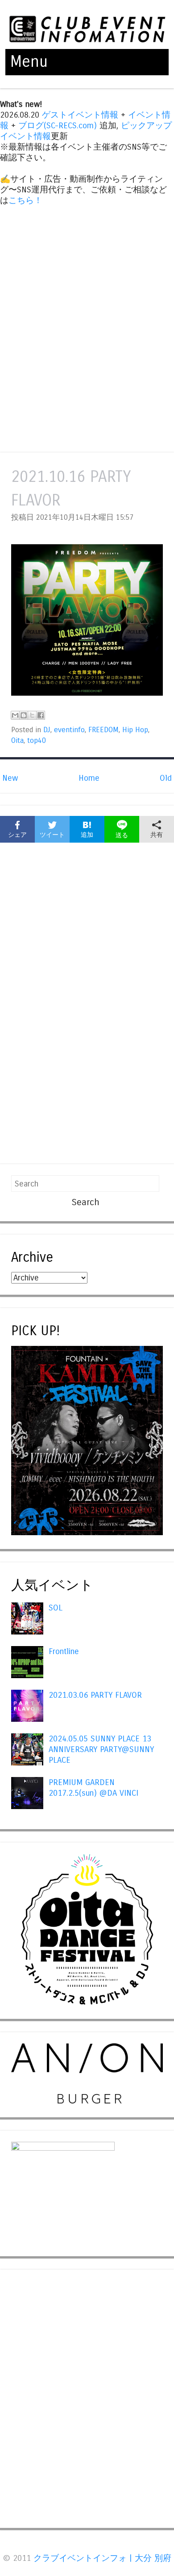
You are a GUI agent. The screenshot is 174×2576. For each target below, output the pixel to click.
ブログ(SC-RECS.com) (58, 126)
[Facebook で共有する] (41, 715)
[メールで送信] (15, 715)
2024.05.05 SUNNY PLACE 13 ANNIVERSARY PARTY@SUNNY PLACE (101, 1749)
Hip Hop (135, 730)
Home (89, 778)
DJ (47, 730)
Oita (17, 741)
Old (166, 778)
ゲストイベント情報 (80, 115)
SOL (56, 1608)
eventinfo (69, 730)
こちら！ (25, 200)
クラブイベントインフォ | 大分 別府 (102, 2558)
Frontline (64, 1651)
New (10, 778)
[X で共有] (32, 715)
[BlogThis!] (24, 715)
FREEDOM (104, 730)
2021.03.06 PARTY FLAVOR (95, 1695)
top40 (37, 741)
